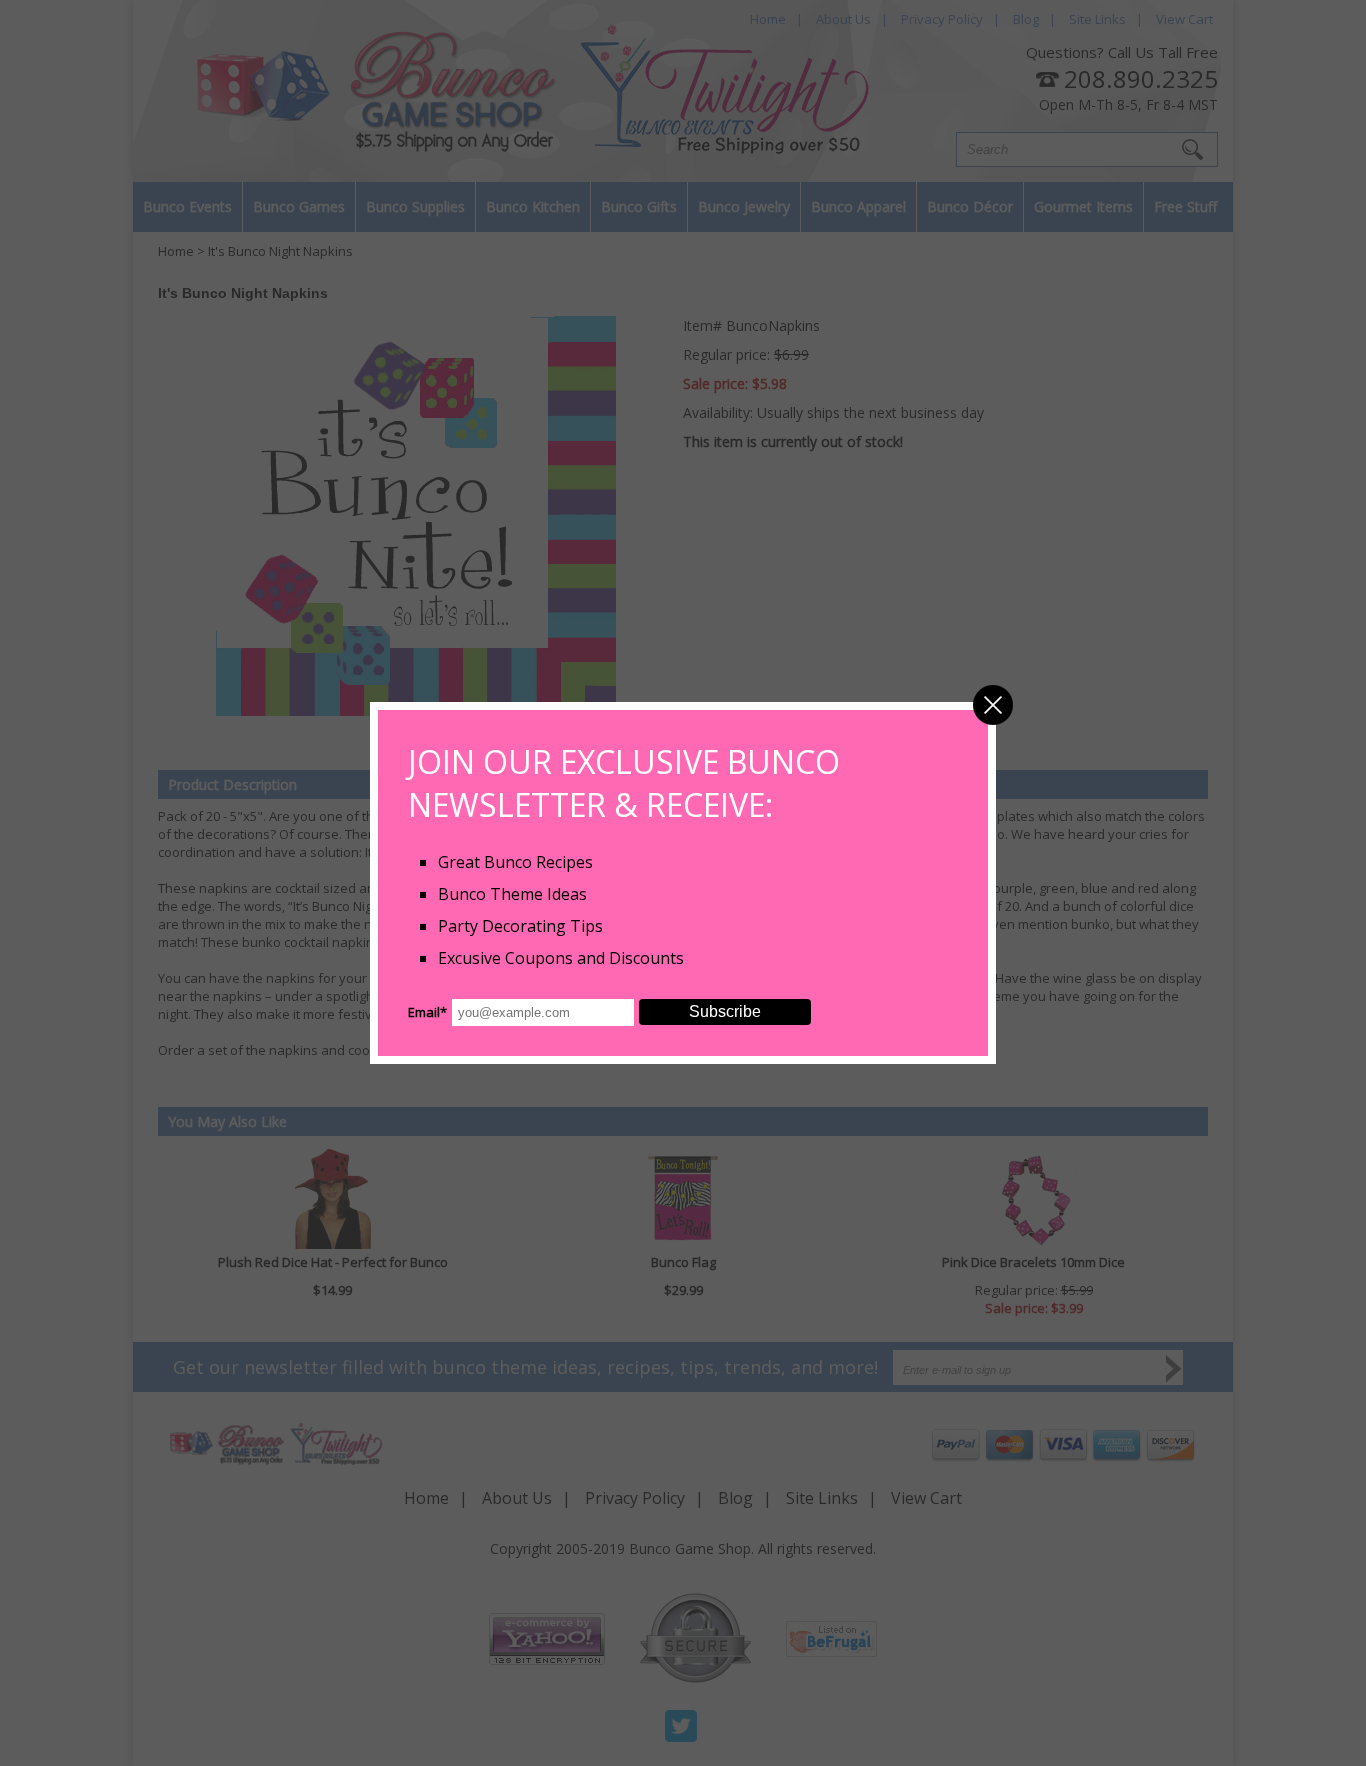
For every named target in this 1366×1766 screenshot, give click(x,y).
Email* (427, 1012)
